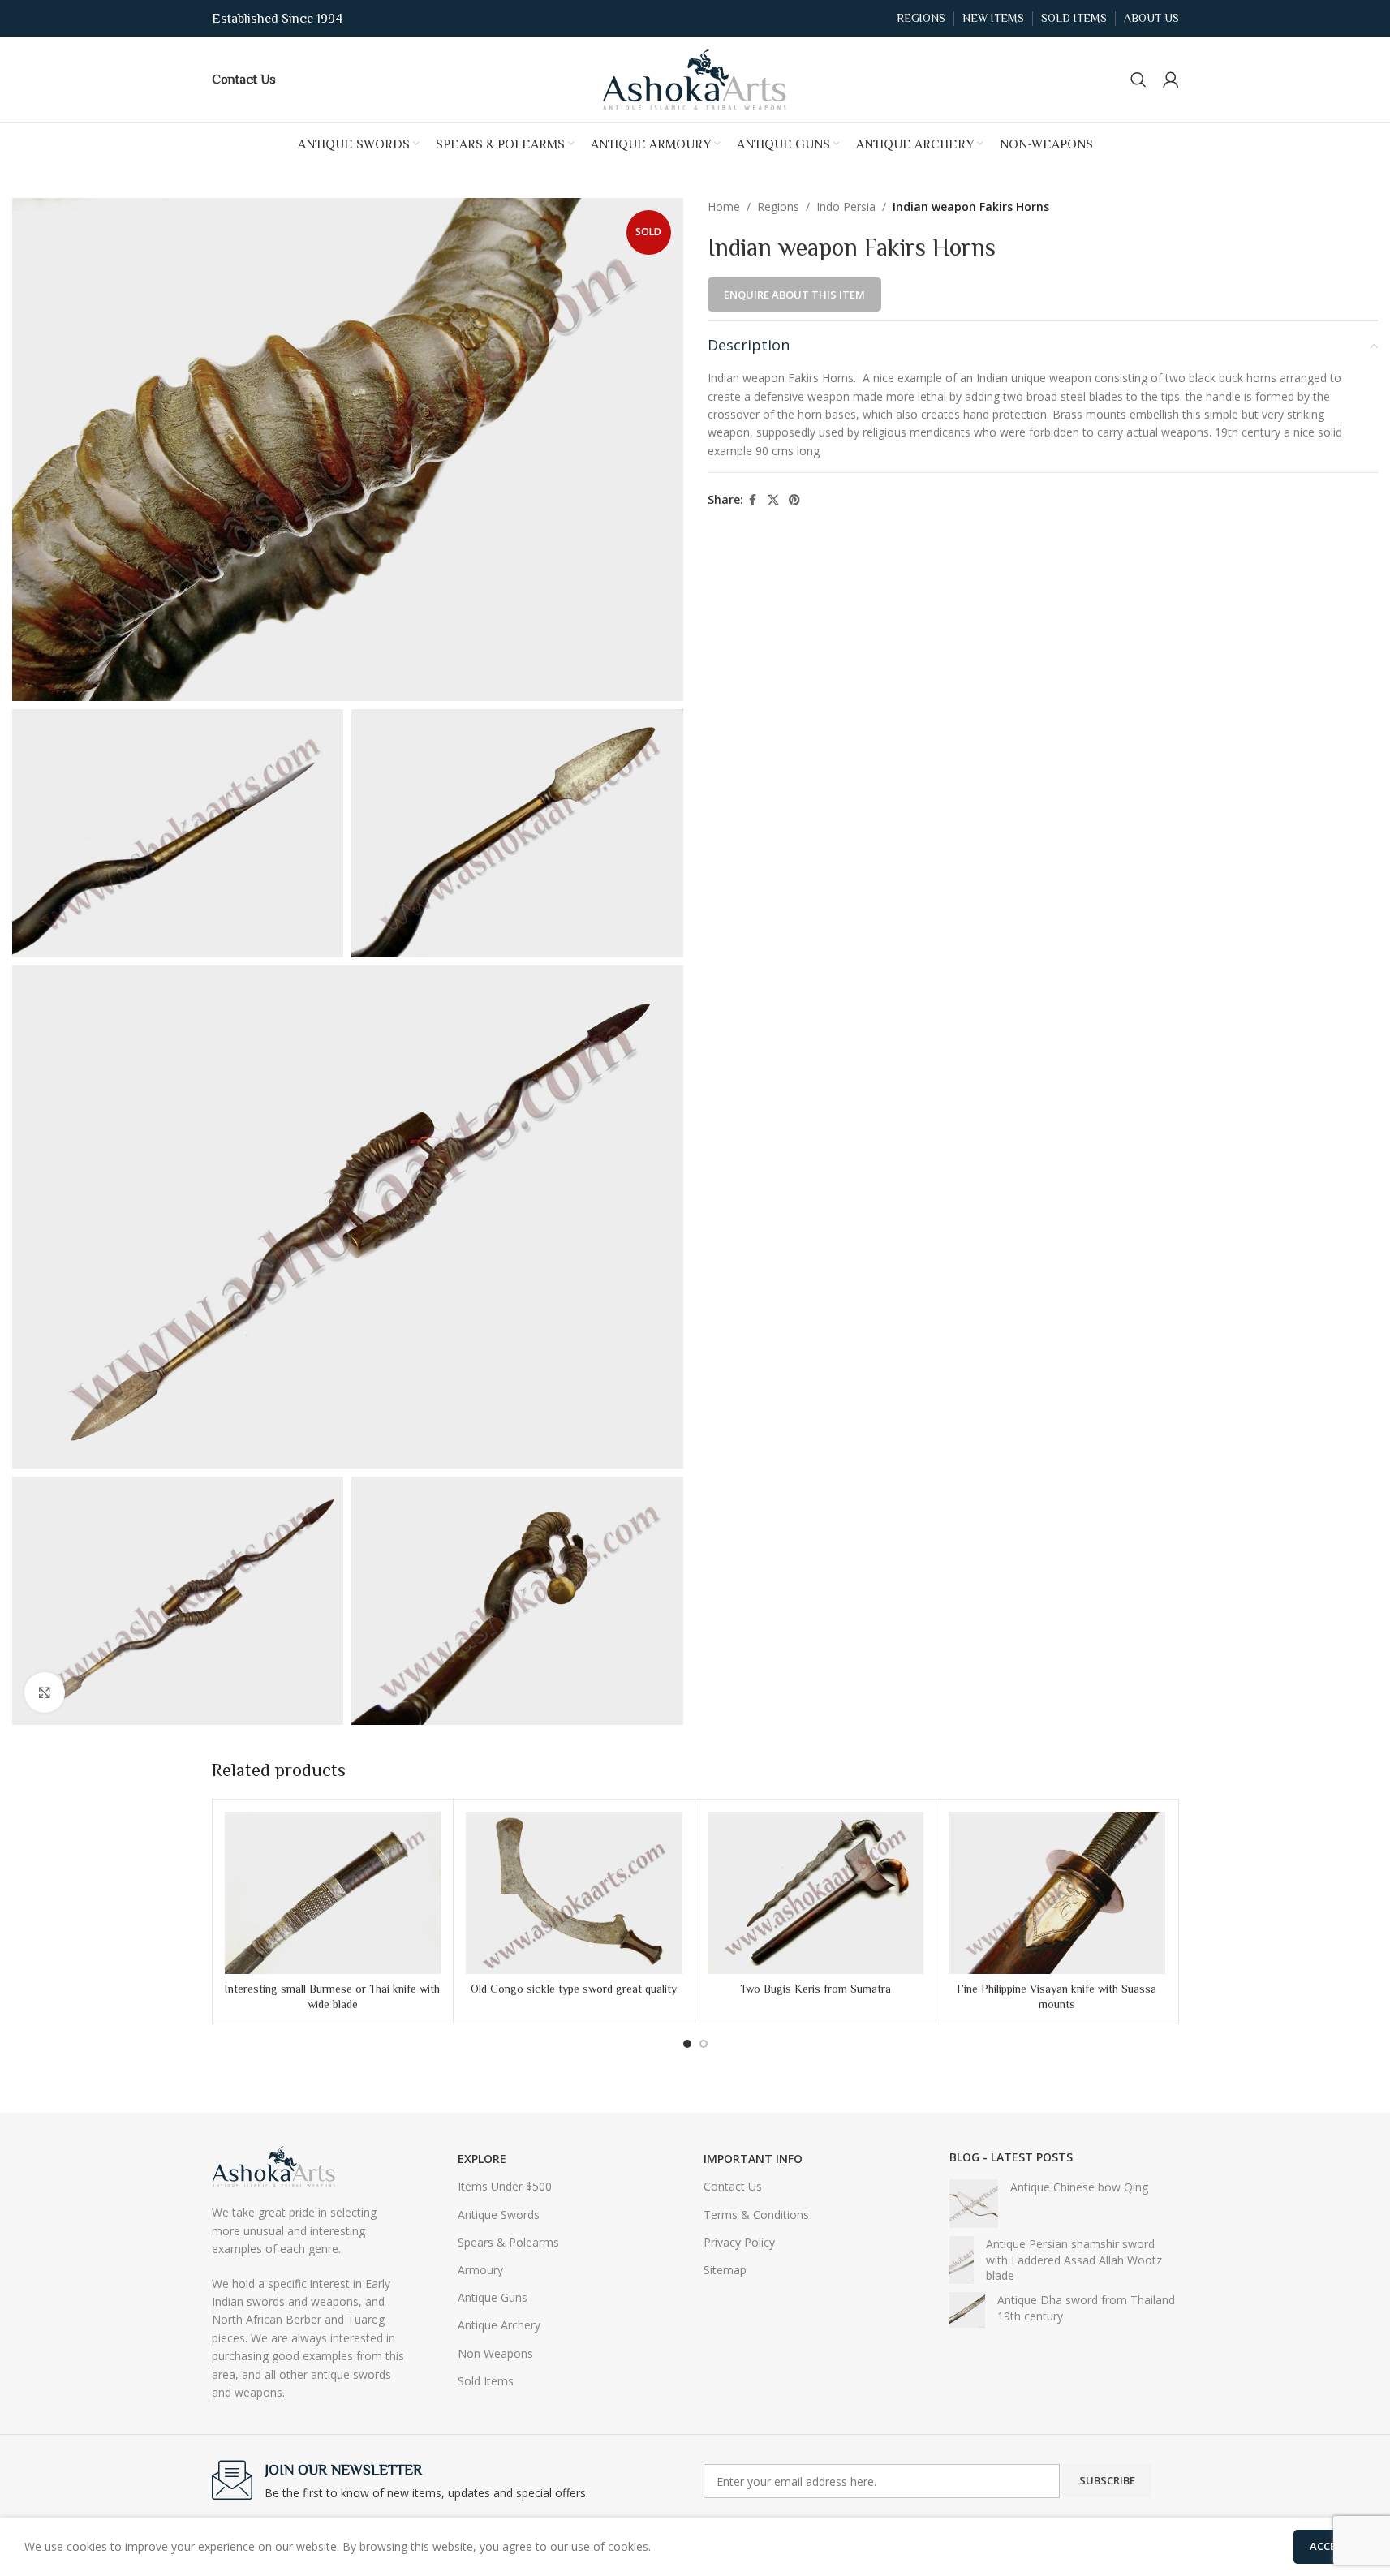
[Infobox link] (244, 79)
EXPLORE (482, 2159)
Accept (1330, 2546)
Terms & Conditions (756, 2215)
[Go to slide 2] (704, 2044)
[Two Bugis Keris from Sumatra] (816, 1893)
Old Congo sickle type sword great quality (574, 1989)
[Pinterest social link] (794, 500)
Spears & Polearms (508, 2242)
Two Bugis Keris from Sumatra (815, 1989)
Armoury (480, 2270)
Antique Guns (493, 2297)
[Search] (1138, 80)
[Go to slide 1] (687, 2044)
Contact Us (733, 2186)
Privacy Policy (739, 2242)
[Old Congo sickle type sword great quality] (574, 1893)
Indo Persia (846, 206)
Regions (778, 206)
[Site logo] (695, 77)
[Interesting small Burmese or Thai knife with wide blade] (333, 1893)
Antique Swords (499, 2215)
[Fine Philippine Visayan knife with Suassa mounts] (1057, 1893)
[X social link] (773, 500)
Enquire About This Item (794, 295)
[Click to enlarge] (45, 1692)
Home (724, 206)
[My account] (1171, 80)
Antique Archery (499, 2325)
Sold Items (486, 2381)
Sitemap (725, 2270)
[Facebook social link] (753, 500)
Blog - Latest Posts (1011, 2157)
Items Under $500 (505, 2186)
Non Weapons (495, 2353)
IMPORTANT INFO (753, 2159)
